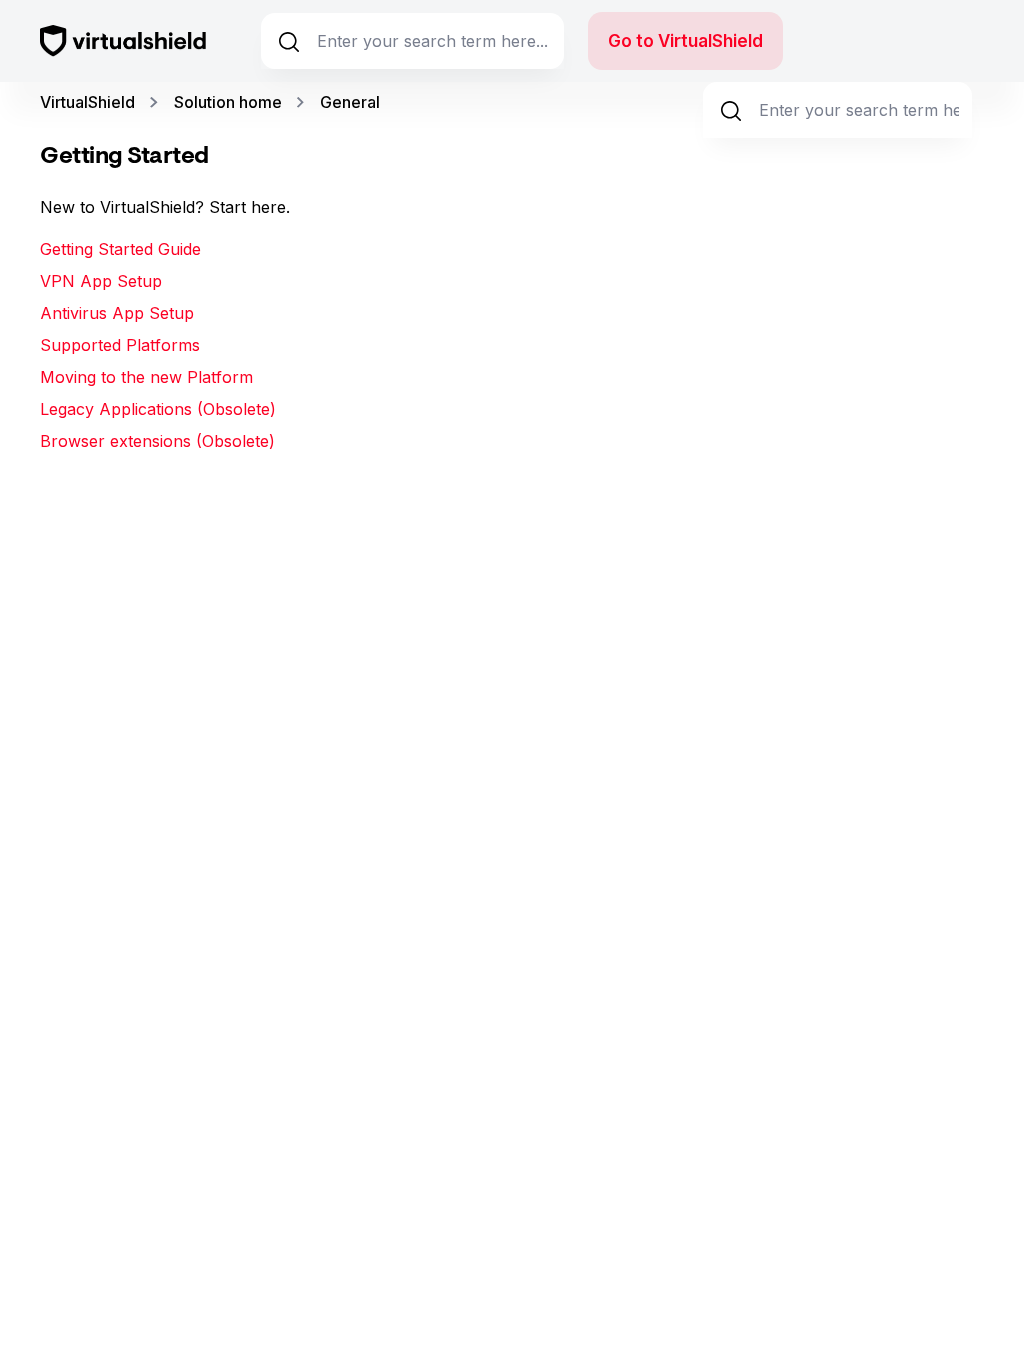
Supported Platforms (120, 345)
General (350, 102)
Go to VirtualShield (685, 41)
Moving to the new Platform (146, 377)
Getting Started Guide (120, 249)
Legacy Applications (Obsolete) (158, 409)
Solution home (228, 102)
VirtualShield (87, 102)
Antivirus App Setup (117, 313)
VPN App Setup (101, 281)
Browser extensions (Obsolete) (157, 441)
